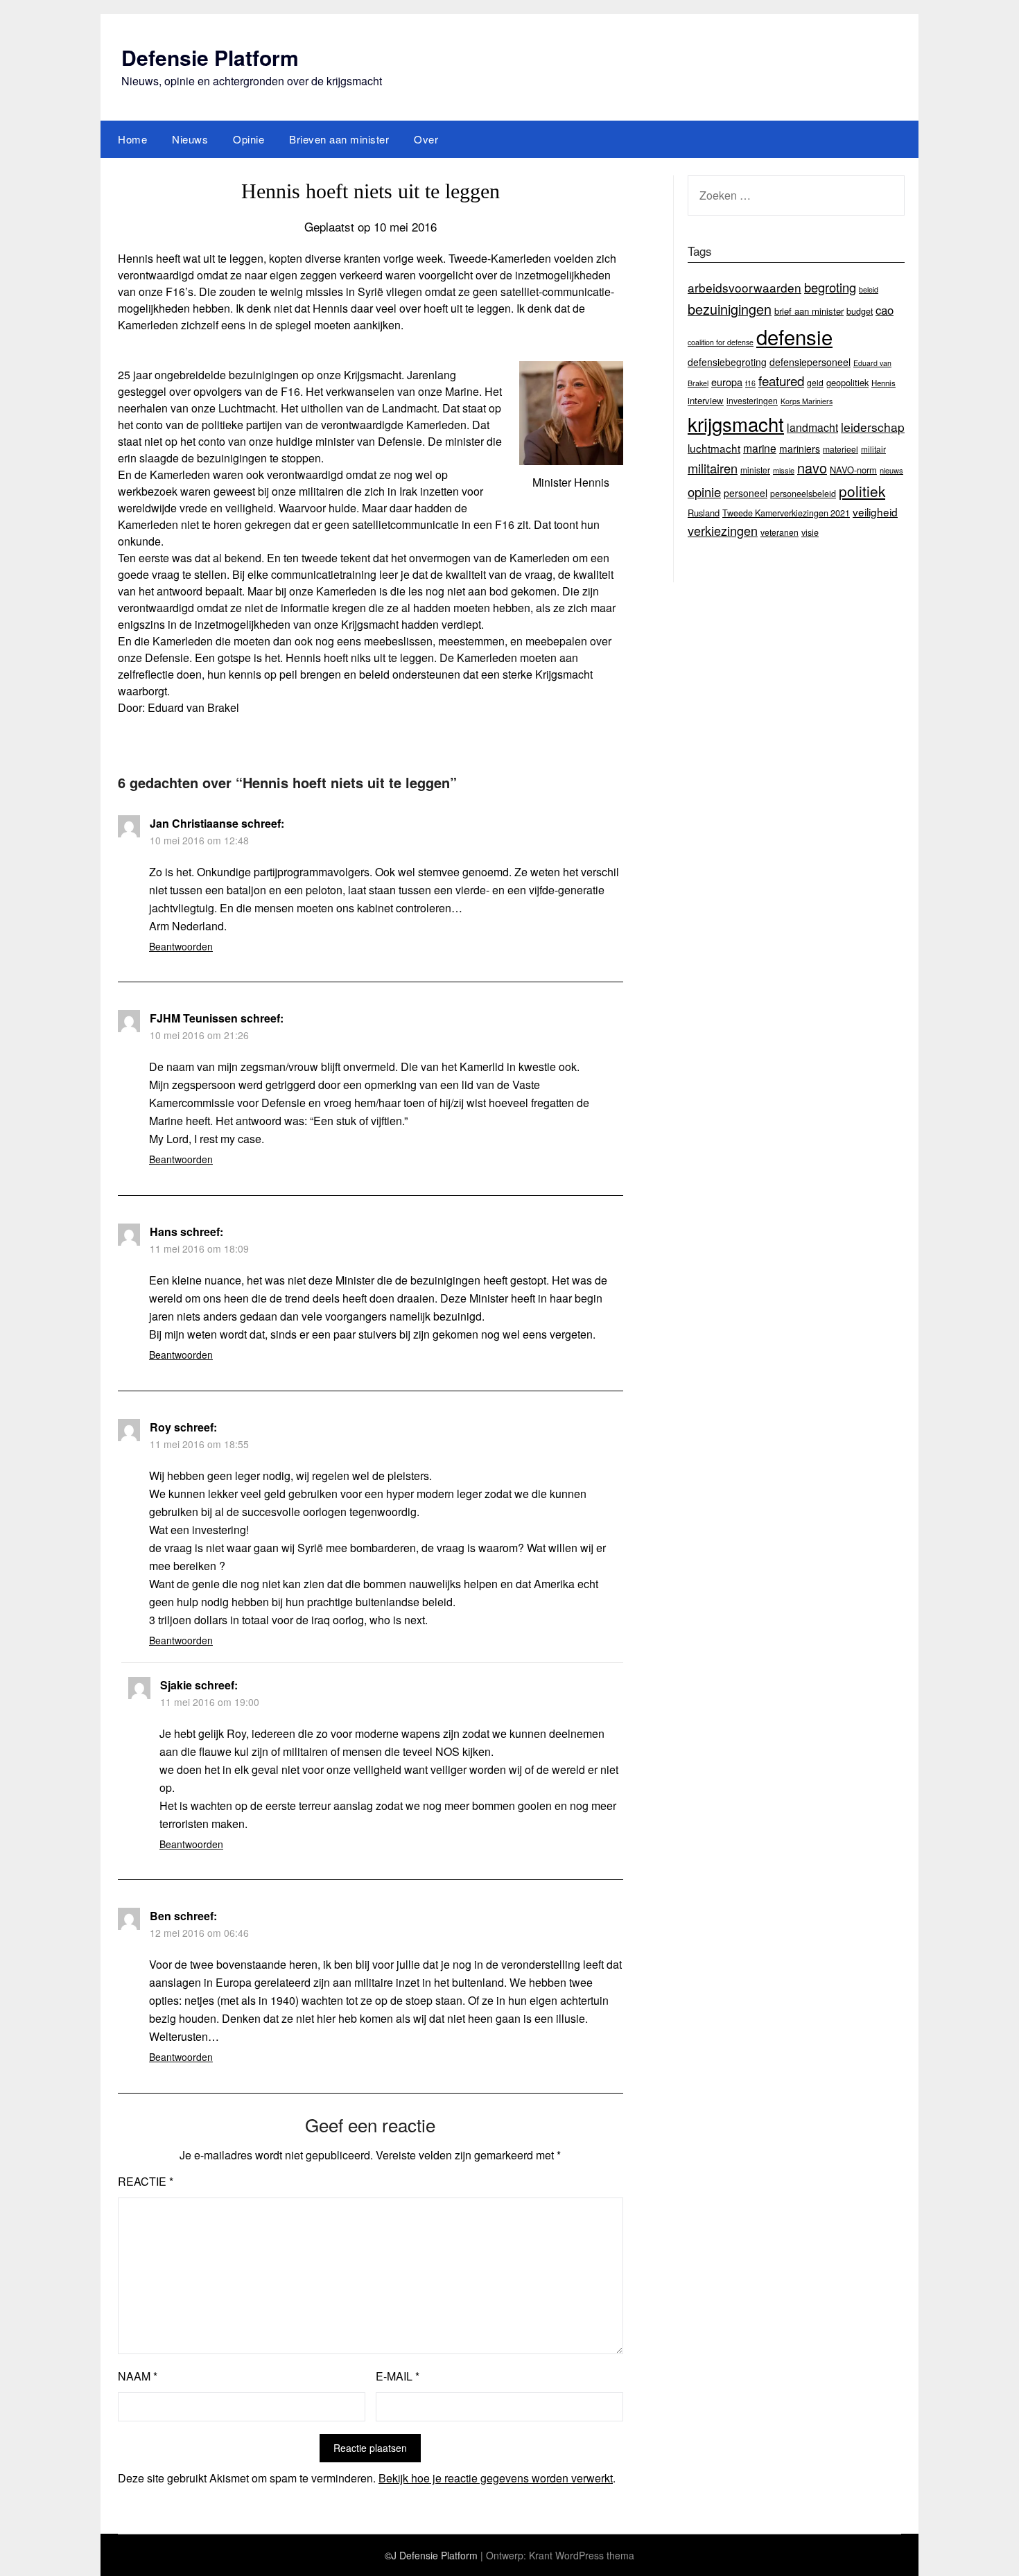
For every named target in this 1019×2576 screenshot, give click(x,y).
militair (873, 449)
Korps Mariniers (807, 401)
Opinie (249, 139)
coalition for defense (721, 342)
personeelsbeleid (803, 494)
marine (760, 448)
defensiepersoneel (810, 362)
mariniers (800, 449)
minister (755, 470)
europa (727, 382)
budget (860, 311)
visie (810, 532)
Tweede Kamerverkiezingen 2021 (786, 513)
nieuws (891, 470)
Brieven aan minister (339, 139)
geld (815, 382)
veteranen (780, 532)
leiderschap (873, 427)
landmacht (812, 427)
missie (784, 470)
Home (132, 139)
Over (426, 139)
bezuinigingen (730, 309)
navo (812, 468)
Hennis (883, 383)
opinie (704, 491)
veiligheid (875, 512)
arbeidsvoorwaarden (744, 287)
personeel (746, 493)
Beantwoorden (181, 946)
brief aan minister (809, 311)
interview (706, 400)
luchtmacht (714, 448)
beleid (869, 289)
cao (885, 310)
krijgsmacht (736, 424)
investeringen (752, 400)
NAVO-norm (853, 470)
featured (781, 380)
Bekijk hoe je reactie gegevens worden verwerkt (496, 2478)
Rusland (704, 513)
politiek (862, 491)
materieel (841, 449)
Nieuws (190, 139)
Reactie (146, 2181)
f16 (750, 383)
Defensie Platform (210, 57)
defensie (794, 336)
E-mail (398, 2376)
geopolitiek (847, 382)
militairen (713, 468)
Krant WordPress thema (582, 2555)
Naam (138, 2376)
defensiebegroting (727, 362)
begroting (830, 287)
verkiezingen (723, 530)
